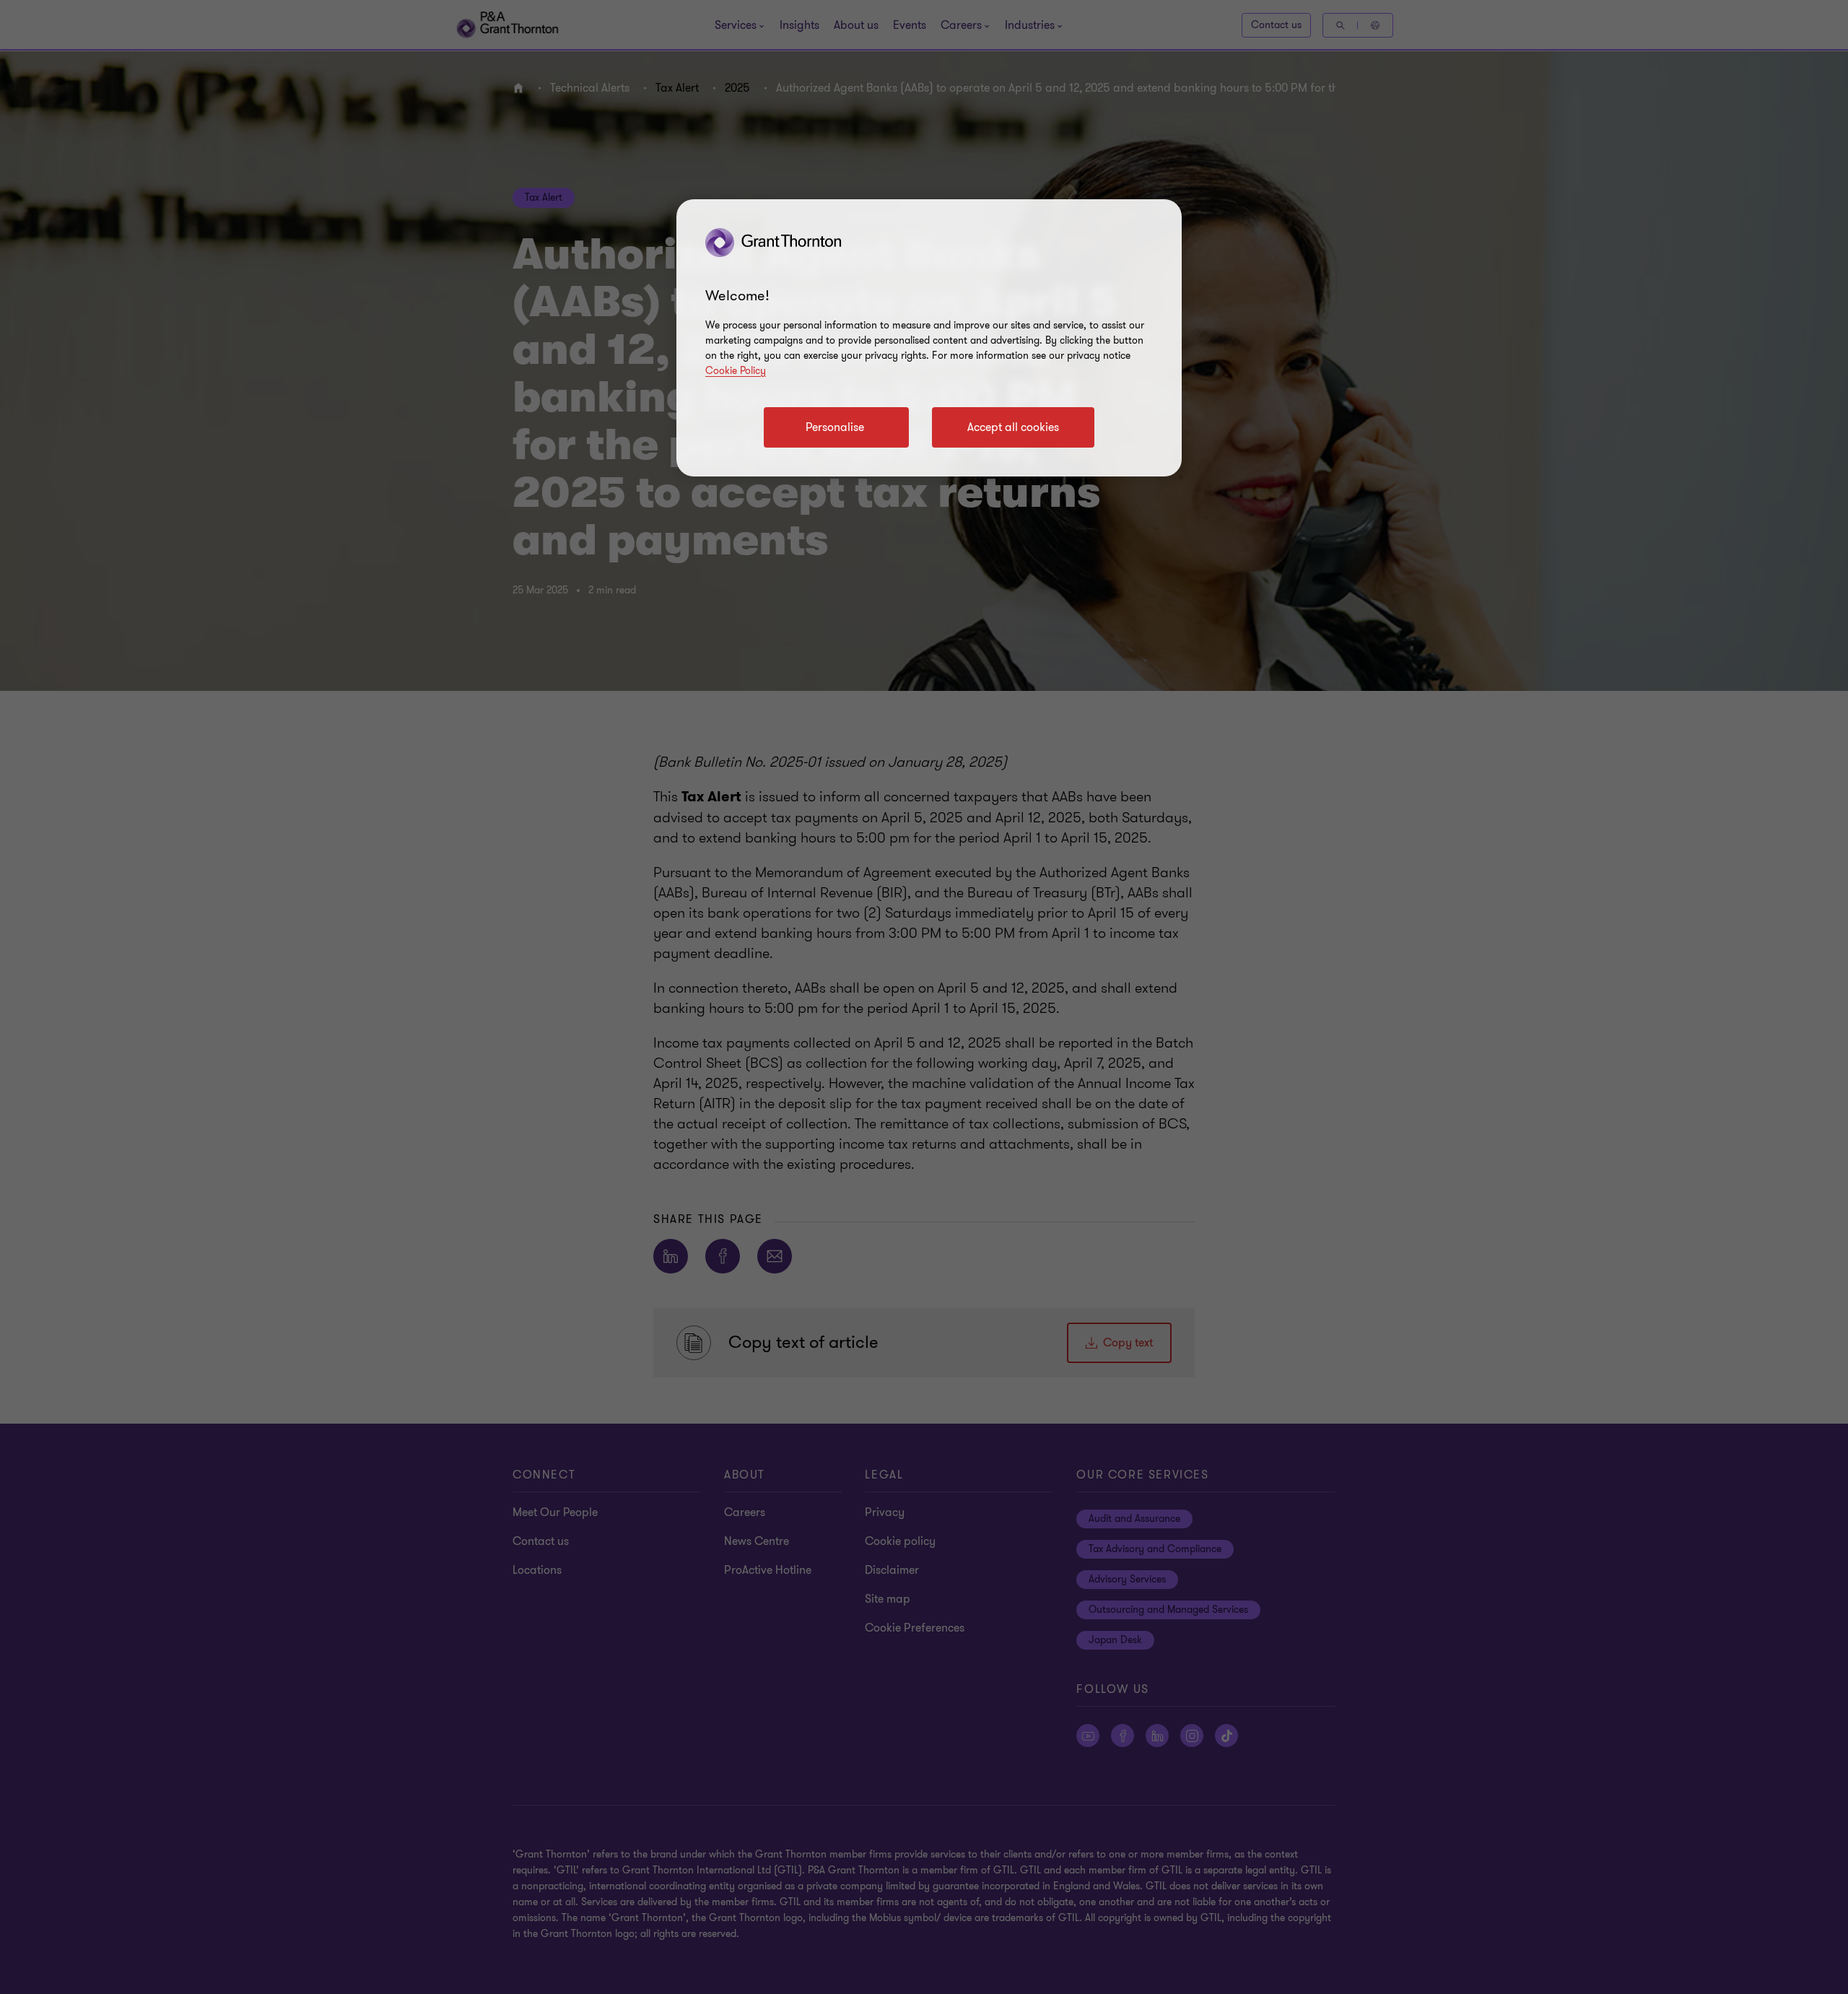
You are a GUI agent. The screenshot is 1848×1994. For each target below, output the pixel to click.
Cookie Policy (736, 371)
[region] (929, 338)
